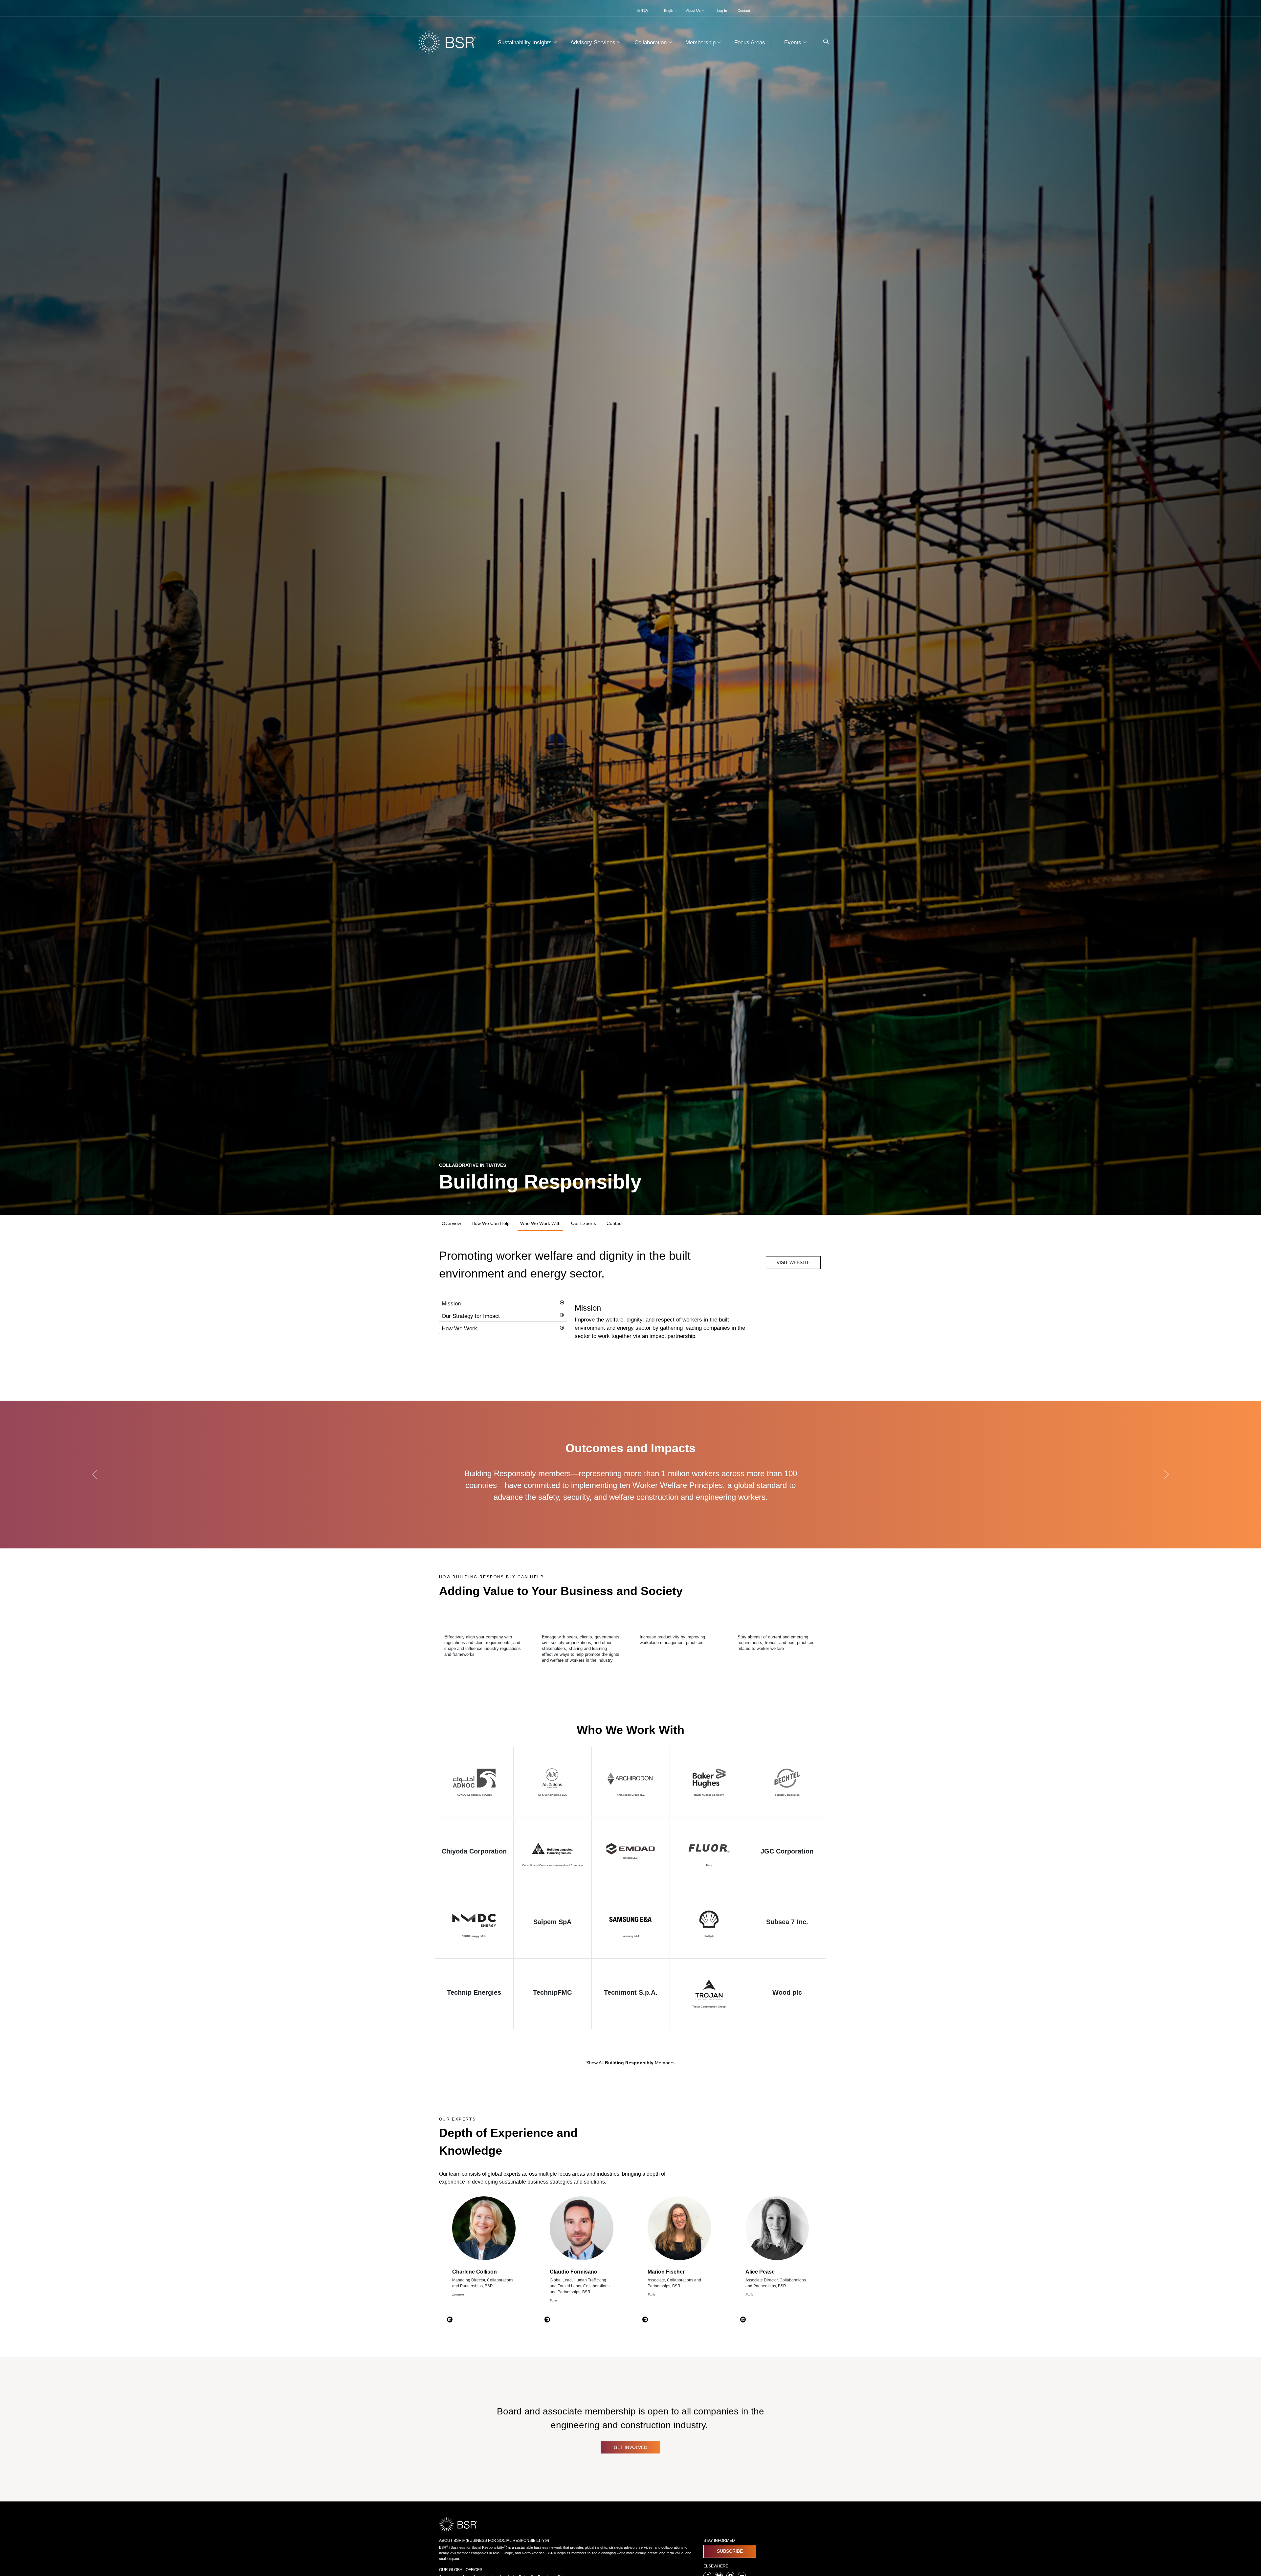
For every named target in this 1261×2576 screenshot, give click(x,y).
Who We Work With (540, 1223)
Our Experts (584, 1223)
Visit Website (793, 1262)
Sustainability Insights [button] (526, 43)
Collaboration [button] (651, 43)
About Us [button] (694, 11)
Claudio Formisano (574, 2272)
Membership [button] (701, 43)
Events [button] (794, 43)
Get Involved (630, 2447)
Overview (451, 1223)
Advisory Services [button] (594, 43)
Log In (722, 11)
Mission (451, 1304)
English (670, 11)
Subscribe (730, 2551)
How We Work (459, 1329)
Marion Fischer (666, 2272)
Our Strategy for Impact (471, 1316)
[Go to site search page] (823, 42)
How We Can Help (491, 1223)
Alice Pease (760, 2272)
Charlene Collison (475, 2272)
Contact (744, 11)
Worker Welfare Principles (678, 1485)
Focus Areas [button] (751, 43)
